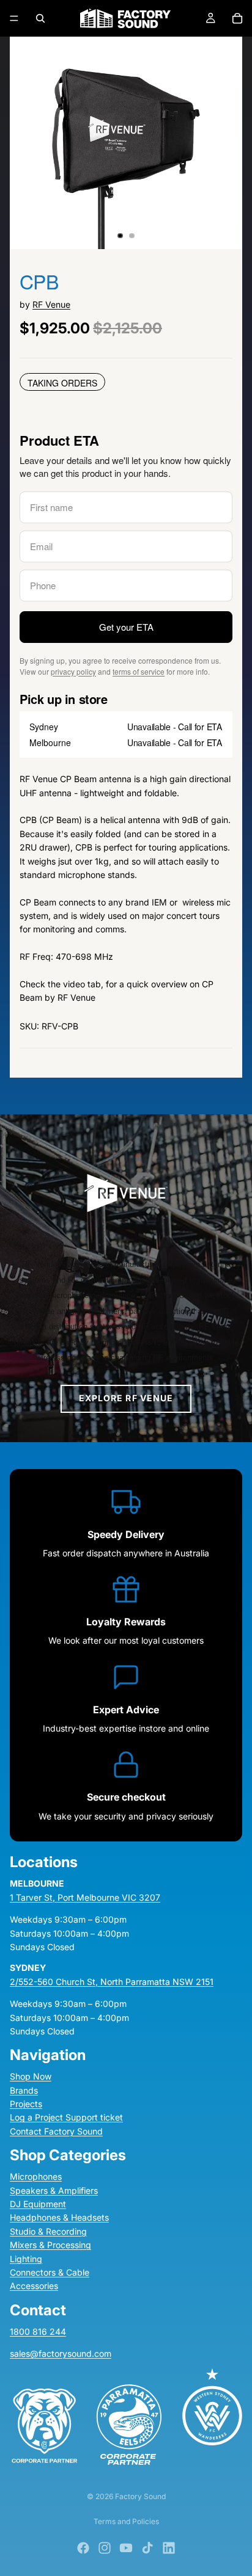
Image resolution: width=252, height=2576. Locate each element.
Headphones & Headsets (59, 2217)
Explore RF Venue (126, 1398)
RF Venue (51, 304)
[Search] (40, 18)
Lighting (26, 2259)
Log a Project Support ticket (66, 2117)
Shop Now (31, 2076)
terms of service (139, 671)
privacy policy (73, 671)
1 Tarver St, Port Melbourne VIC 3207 (85, 1897)
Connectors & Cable (50, 2272)
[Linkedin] (169, 2548)
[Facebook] (83, 2548)
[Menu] (14, 18)
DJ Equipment (38, 2204)
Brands (24, 2090)
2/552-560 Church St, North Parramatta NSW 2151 (112, 1982)
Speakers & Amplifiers (54, 2190)
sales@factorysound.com (61, 2353)
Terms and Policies (126, 2521)
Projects (26, 2104)
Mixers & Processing (50, 2245)
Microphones (36, 2176)
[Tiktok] (147, 2548)
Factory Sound (140, 2496)
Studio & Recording (48, 2231)
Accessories (34, 2286)
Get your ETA (126, 627)
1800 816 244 (38, 2331)
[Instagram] (105, 2548)
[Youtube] (126, 2548)
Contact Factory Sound (56, 2131)
